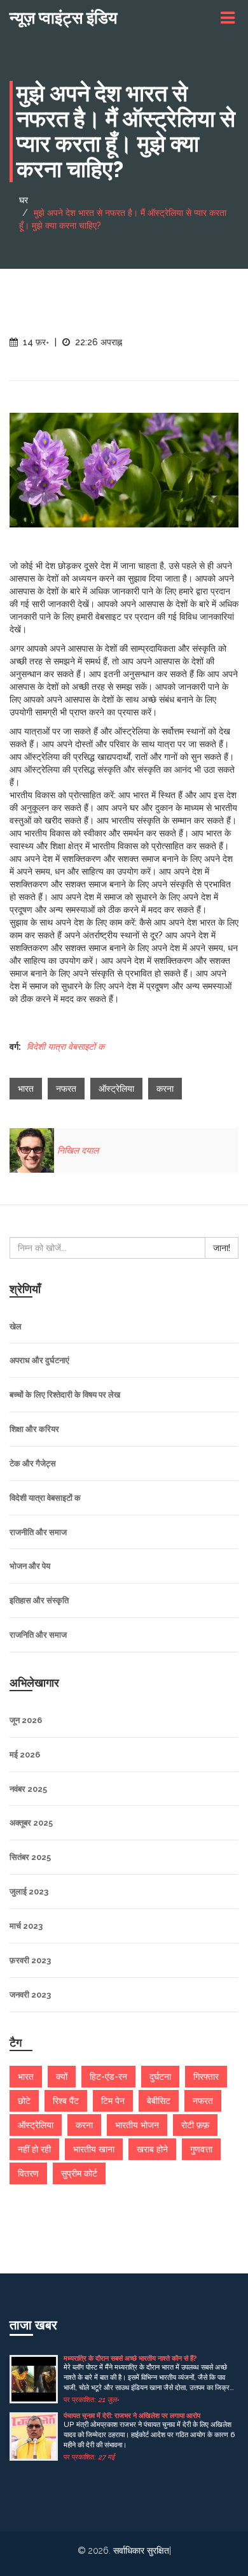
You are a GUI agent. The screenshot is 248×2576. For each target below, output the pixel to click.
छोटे (24, 2101)
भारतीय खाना (94, 2149)
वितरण (28, 2173)
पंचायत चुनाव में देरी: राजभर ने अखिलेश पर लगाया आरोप (132, 2416)
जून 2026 (26, 1720)
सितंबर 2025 (30, 1857)
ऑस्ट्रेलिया (116, 1089)
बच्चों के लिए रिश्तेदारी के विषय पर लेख (65, 1395)
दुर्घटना (160, 2077)
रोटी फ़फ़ (195, 2125)
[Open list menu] (230, 18)
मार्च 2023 (26, 1926)
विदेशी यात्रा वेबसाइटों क (65, 1047)
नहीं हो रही (34, 2149)
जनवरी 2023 (30, 1995)
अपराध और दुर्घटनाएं (39, 1360)
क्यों (62, 2077)
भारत (26, 1089)
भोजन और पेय (30, 1566)
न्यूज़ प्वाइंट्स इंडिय (63, 18)
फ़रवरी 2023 (30, 1960)
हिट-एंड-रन (108, 2077)
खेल (16, 1327)
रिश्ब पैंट (66, 2101)
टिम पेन (113, 2101)
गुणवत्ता (201, 2149)
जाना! (222, 1248)
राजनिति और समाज (38, 1635)
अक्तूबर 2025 (31, 1823)
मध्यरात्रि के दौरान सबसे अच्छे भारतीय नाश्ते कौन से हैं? (130, 2358)
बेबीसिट (159, 2101)
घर (24, 200)
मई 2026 (25, 1755)
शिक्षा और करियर (34, 1429)
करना (165, 1089)
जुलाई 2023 (29, 1892)
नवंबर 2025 (28, 1789)
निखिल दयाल (78, 1150)
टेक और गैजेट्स (33, 1463)
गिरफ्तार (206, 2077)
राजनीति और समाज (38, 1532)
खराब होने (152, 2149)
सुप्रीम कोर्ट (79, 2173)
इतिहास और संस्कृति (39, 1600)
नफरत (66, 1089)
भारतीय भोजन (137, 2125)
